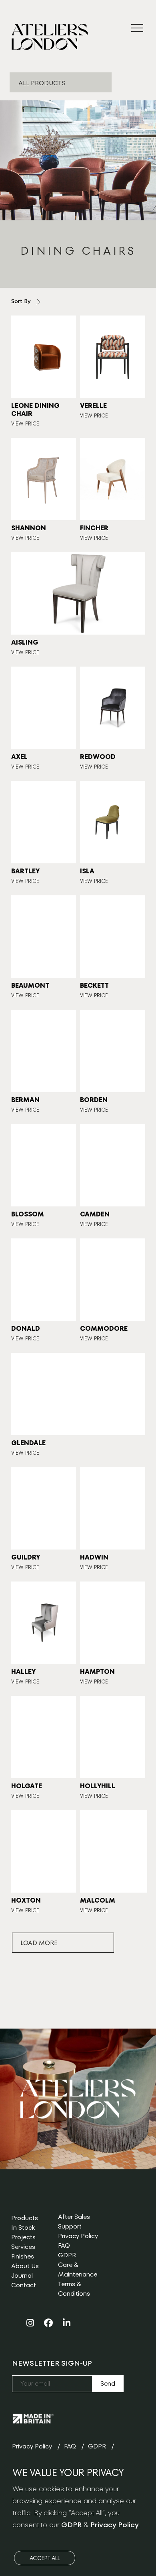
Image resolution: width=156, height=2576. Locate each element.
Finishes (23, 2256)
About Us (25, 2266)
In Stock (23, 2228)
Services (23, 2247)
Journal (22, 2275)
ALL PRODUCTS (42, 83)
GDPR (67, 2255)
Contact (24, 2285)
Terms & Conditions (74, 2289)
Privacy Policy (78, 2236)
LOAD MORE (39, 1943)
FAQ (64, 2246)
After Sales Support (74, 2222)
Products (25, 2218)
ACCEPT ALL (45, 2558)
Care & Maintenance (78, 2269)
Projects (23, 2237)
